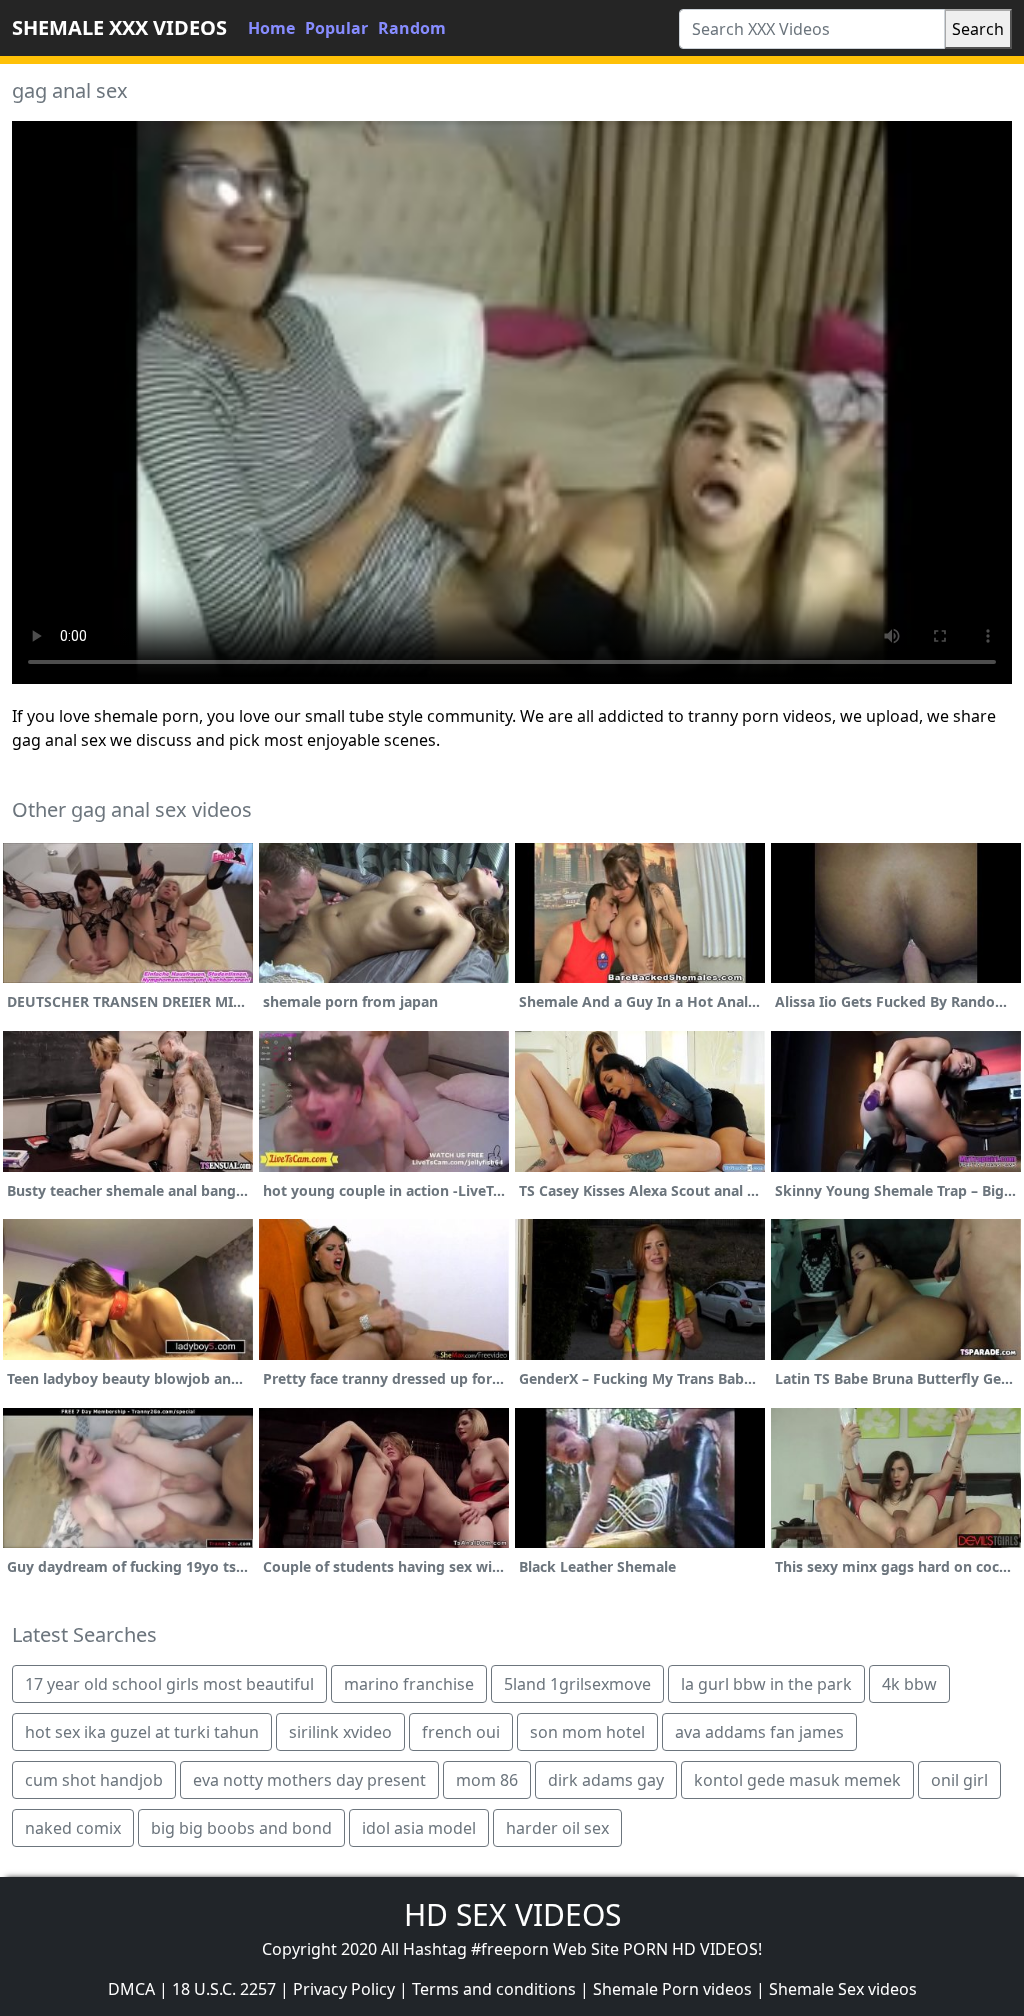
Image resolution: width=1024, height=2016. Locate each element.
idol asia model (419, 1828)
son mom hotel (587, 1732)
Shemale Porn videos (672, 1989)
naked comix (73, 1828)
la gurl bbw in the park (766, 1684)
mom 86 (487, 1780)
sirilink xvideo (340, 1732)
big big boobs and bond (241, 1828)
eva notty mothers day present (309, 1780)
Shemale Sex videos (843, 1989)
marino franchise (409, 1684)
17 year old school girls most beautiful (169, 1684)
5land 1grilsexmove (577, 1684)
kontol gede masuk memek (797, 1780)
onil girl (959, 1780)
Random (412, 28)
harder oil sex (557, 1828)
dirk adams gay (606, 1780)
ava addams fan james (759, 1732)
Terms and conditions (494, 1989)
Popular (336, 28)
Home (271, 28)
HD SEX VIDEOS (512, 1914)
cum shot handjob (94, 1780)
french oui (461, 1732)
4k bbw (909, 1684)
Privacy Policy (344, 1989)
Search (978, 29)
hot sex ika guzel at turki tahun (142, 1732)
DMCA (131, 1989)
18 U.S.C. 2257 (224, 1989)
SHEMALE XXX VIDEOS (119, 27)
